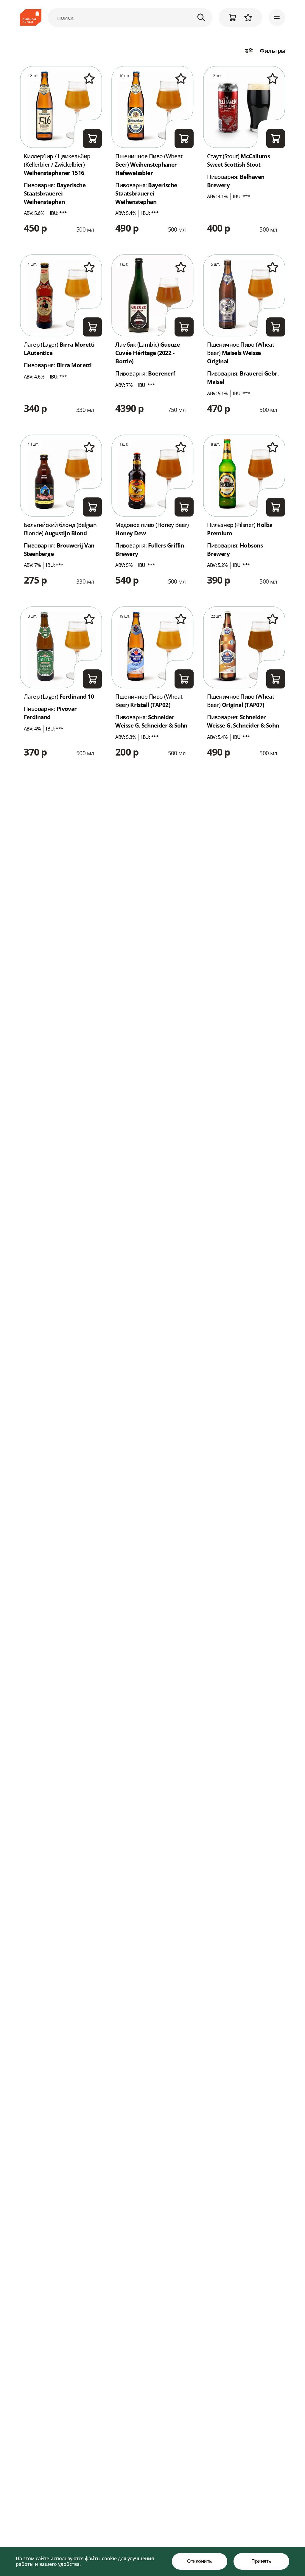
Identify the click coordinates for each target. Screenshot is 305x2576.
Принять (261, 2561)
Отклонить (200, 2561)
